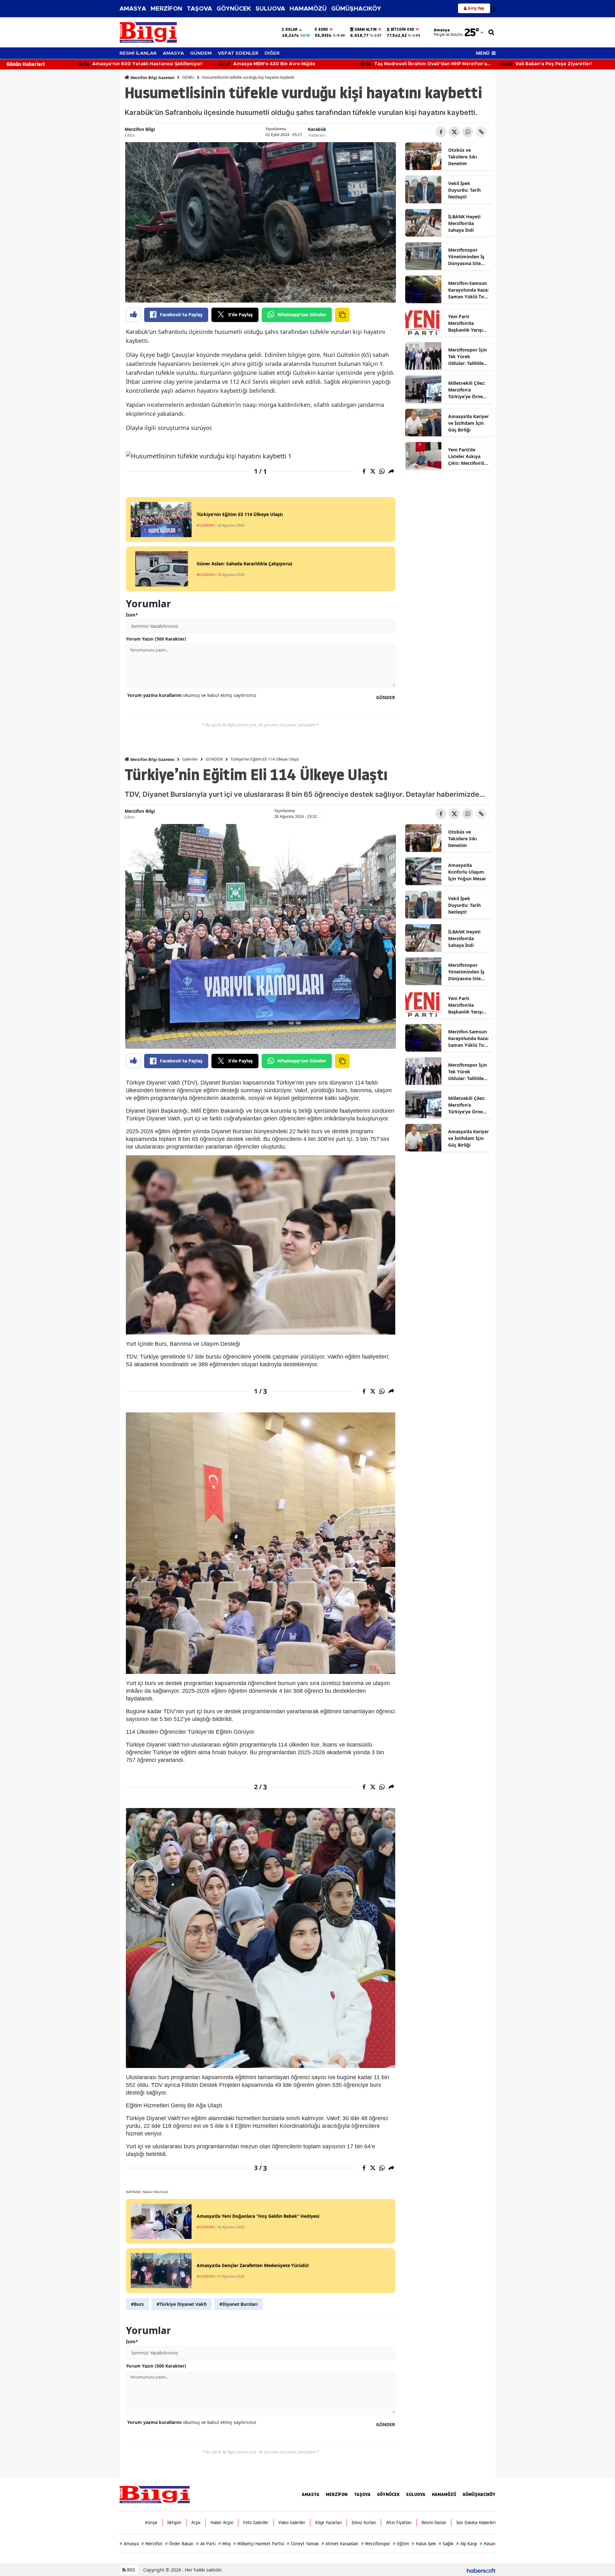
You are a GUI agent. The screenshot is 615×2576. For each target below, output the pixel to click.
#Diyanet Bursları (238, 2304)
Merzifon (152, 2544)
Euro (323, 29)
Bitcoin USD (402, 29)
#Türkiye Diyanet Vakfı (182, 2304)
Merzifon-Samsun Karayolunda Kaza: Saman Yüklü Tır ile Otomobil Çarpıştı (468, 290)
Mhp (224, 2544)
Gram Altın (366, 29)
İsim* (132, 615)
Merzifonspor (376, 2544)
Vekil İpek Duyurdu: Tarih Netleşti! (464, 190)
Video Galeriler (292, 2523)
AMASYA (133, 9)
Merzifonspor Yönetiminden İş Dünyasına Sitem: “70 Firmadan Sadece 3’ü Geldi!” (467, 257)
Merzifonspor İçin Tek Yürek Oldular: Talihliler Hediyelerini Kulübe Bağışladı (467, 357)
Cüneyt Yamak (303, 2544)
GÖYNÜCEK (234, 9)
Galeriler (190, 759)
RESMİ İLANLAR (138, 53)
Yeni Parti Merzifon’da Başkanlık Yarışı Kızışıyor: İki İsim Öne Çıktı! (467, 323)
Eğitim (401, 2544)
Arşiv (196, 2523)
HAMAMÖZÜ (308, 9)
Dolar (291, 29)
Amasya (129, 2544)
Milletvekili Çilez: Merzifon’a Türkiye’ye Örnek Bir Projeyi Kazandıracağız (467, 390)
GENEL (188, 77)
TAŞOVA (199, 9)
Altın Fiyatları (399, 2523)
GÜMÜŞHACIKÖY (356, 9)
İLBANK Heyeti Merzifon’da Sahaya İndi (464, 223)
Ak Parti (206, 2544)
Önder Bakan (179, 2544)
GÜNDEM (201, 53)
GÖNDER (385, 697)
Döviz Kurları (364, 2523)
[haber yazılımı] (481, 2570)
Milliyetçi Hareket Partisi (259, 2544)
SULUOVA (270, 9)
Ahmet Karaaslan (340, 2544)
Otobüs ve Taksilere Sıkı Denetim (463, 157)
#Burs (137, 2304)
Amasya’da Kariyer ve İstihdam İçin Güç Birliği (468, 423)
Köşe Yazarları (328, 2523)
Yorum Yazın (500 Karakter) (156, 639)
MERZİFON (166, 9)
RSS (131, 2570)
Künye (151, 2523)
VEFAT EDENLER (238, 53)
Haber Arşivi (222, 2523)
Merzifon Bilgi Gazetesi (152, 78)
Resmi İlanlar (434, 2523)
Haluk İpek (424, 2544)
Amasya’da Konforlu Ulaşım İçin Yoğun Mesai (467, 872)
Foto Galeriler (256, 2523)
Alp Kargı (467, 2544)
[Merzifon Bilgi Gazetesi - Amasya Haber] (155, 2494)
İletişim (174, 2523)
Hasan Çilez (492, 2544)
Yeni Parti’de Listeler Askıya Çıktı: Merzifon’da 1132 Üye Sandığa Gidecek (468, 456)
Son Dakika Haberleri (476, 2523)
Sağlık (446, 2544)
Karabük (317, 129)
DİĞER (272, 53)
